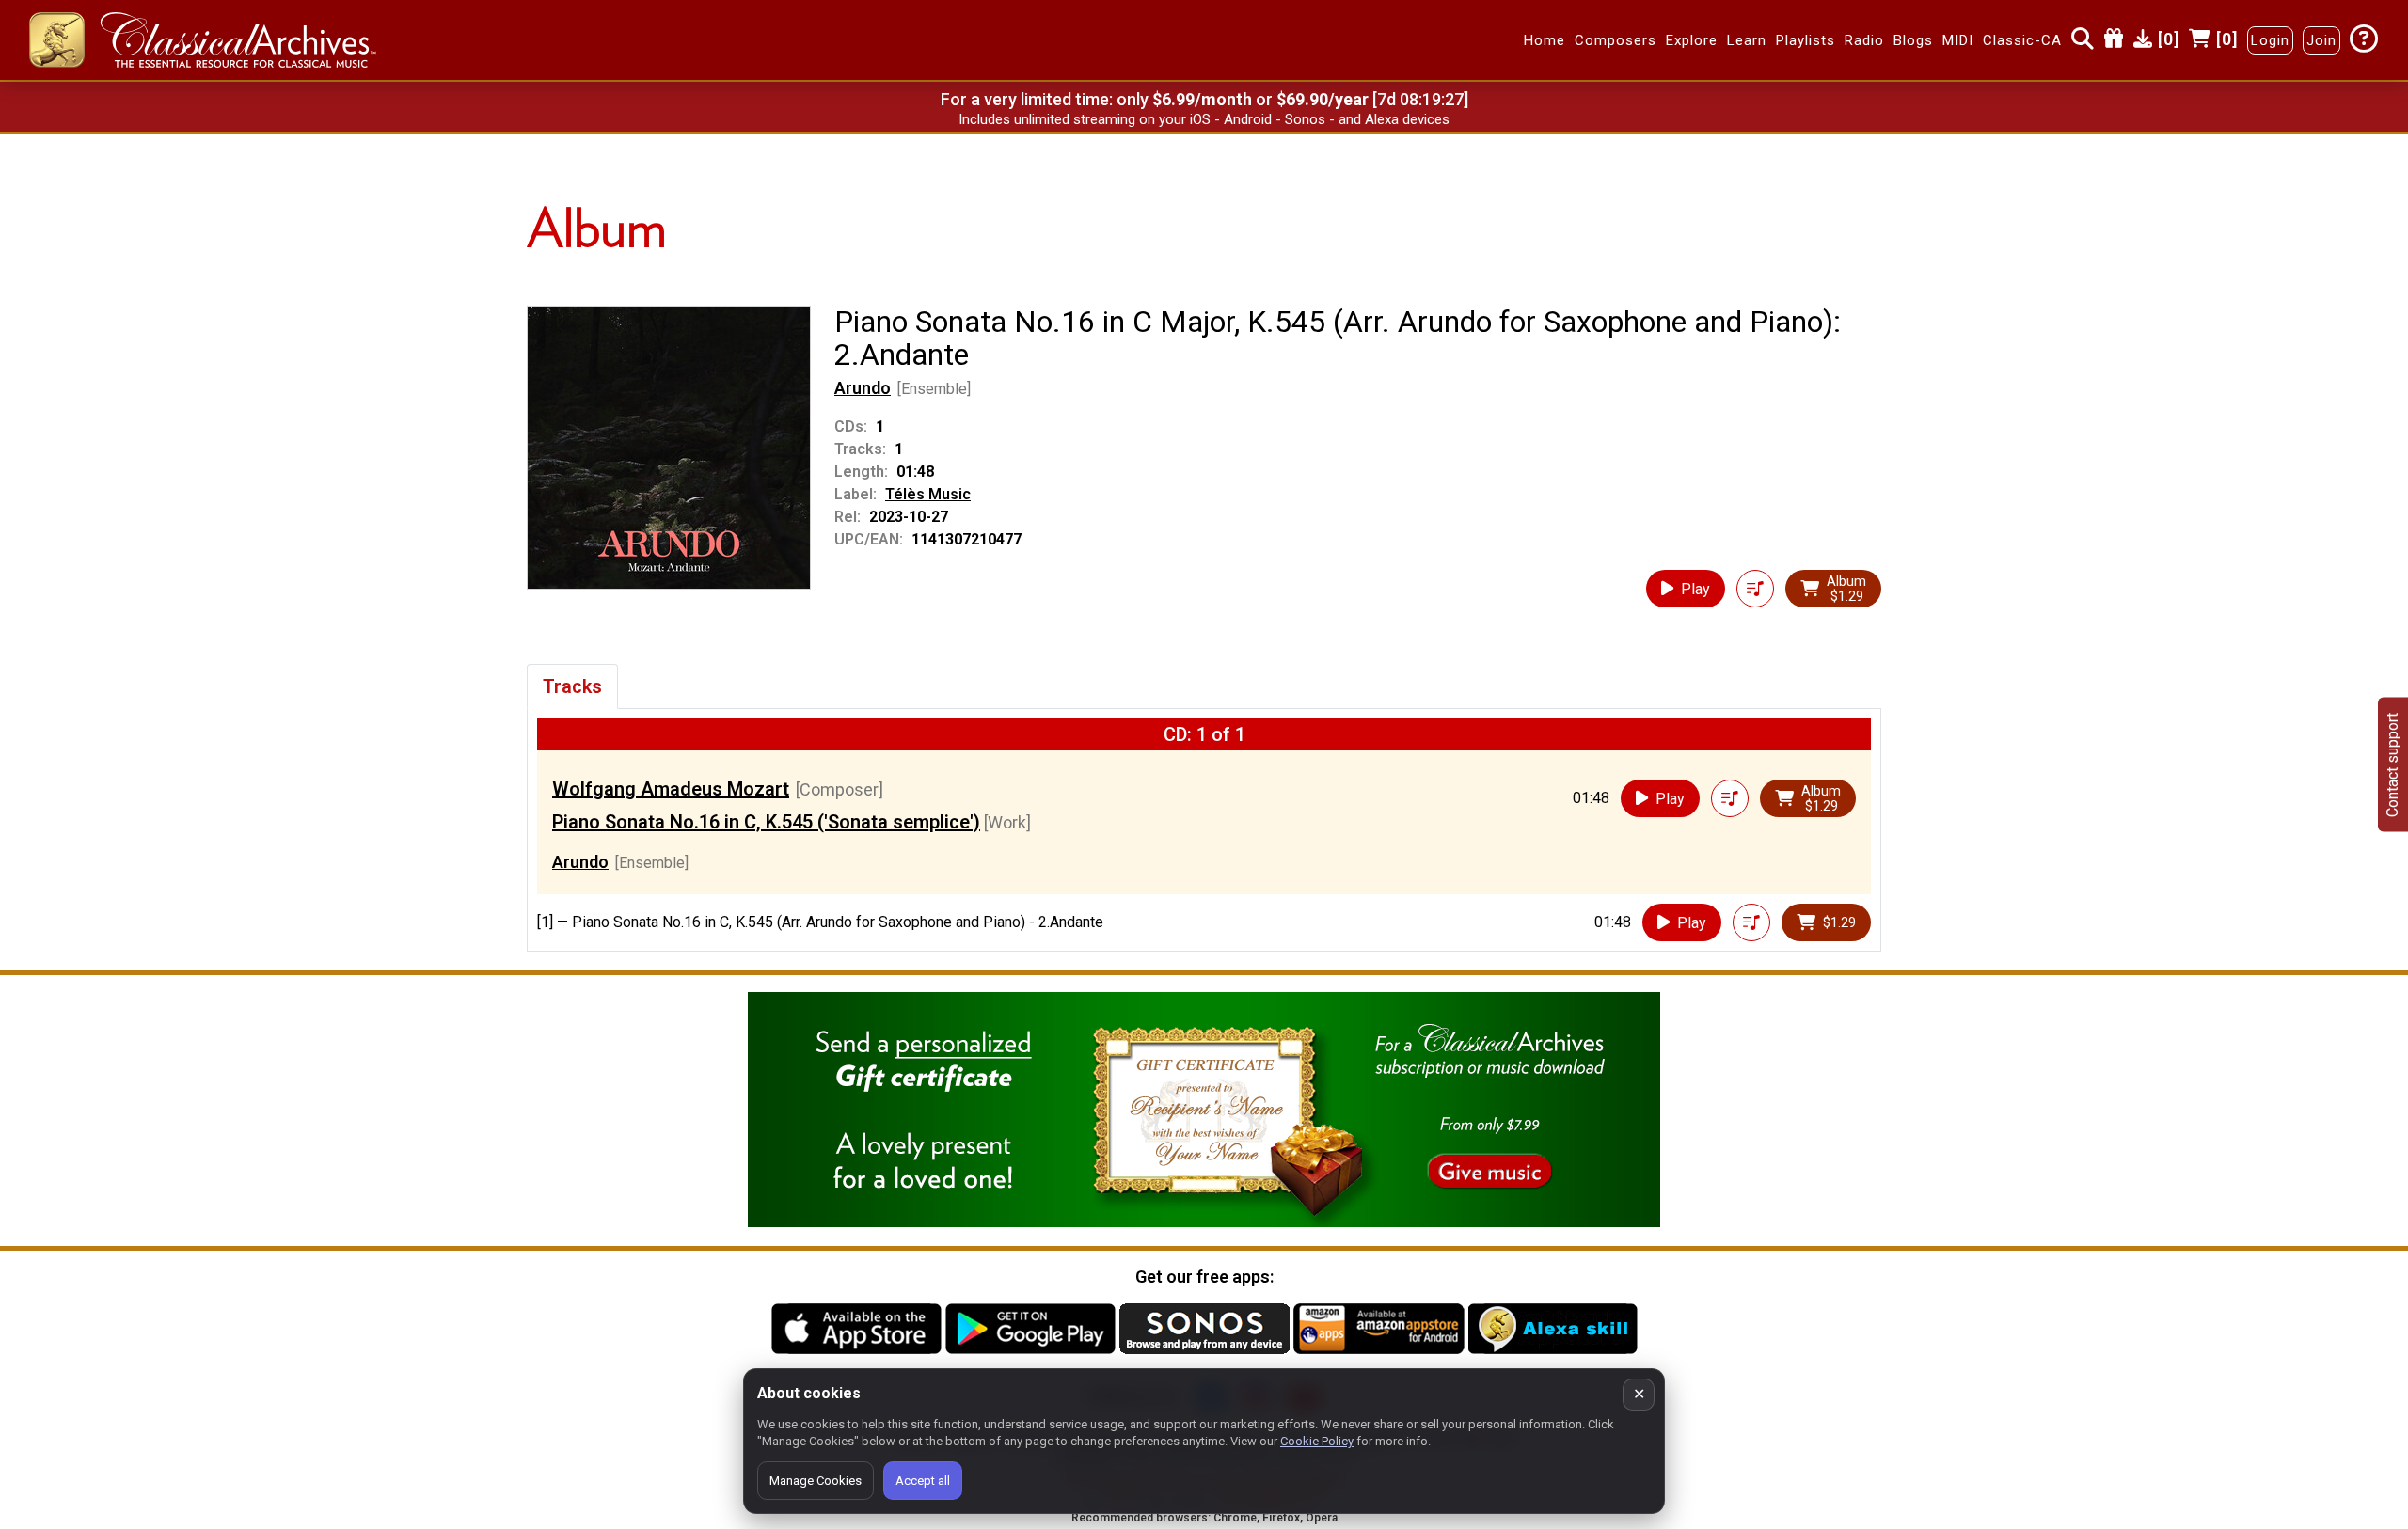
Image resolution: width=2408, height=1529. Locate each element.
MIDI (1958, 40)
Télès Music (928, 494)
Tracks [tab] (572, 686)
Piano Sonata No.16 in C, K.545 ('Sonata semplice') (766, 822)
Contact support (2392, 765)
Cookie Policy (1317, 1441)
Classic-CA (2022, 40)
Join (2321, 40)
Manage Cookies (816, 1481)
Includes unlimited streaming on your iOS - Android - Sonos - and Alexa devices (1204, 119)
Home (1545, 40)
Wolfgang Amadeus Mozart (671, 789)
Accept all (923, 1481)
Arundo (863, 388)
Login (2270, 40)
